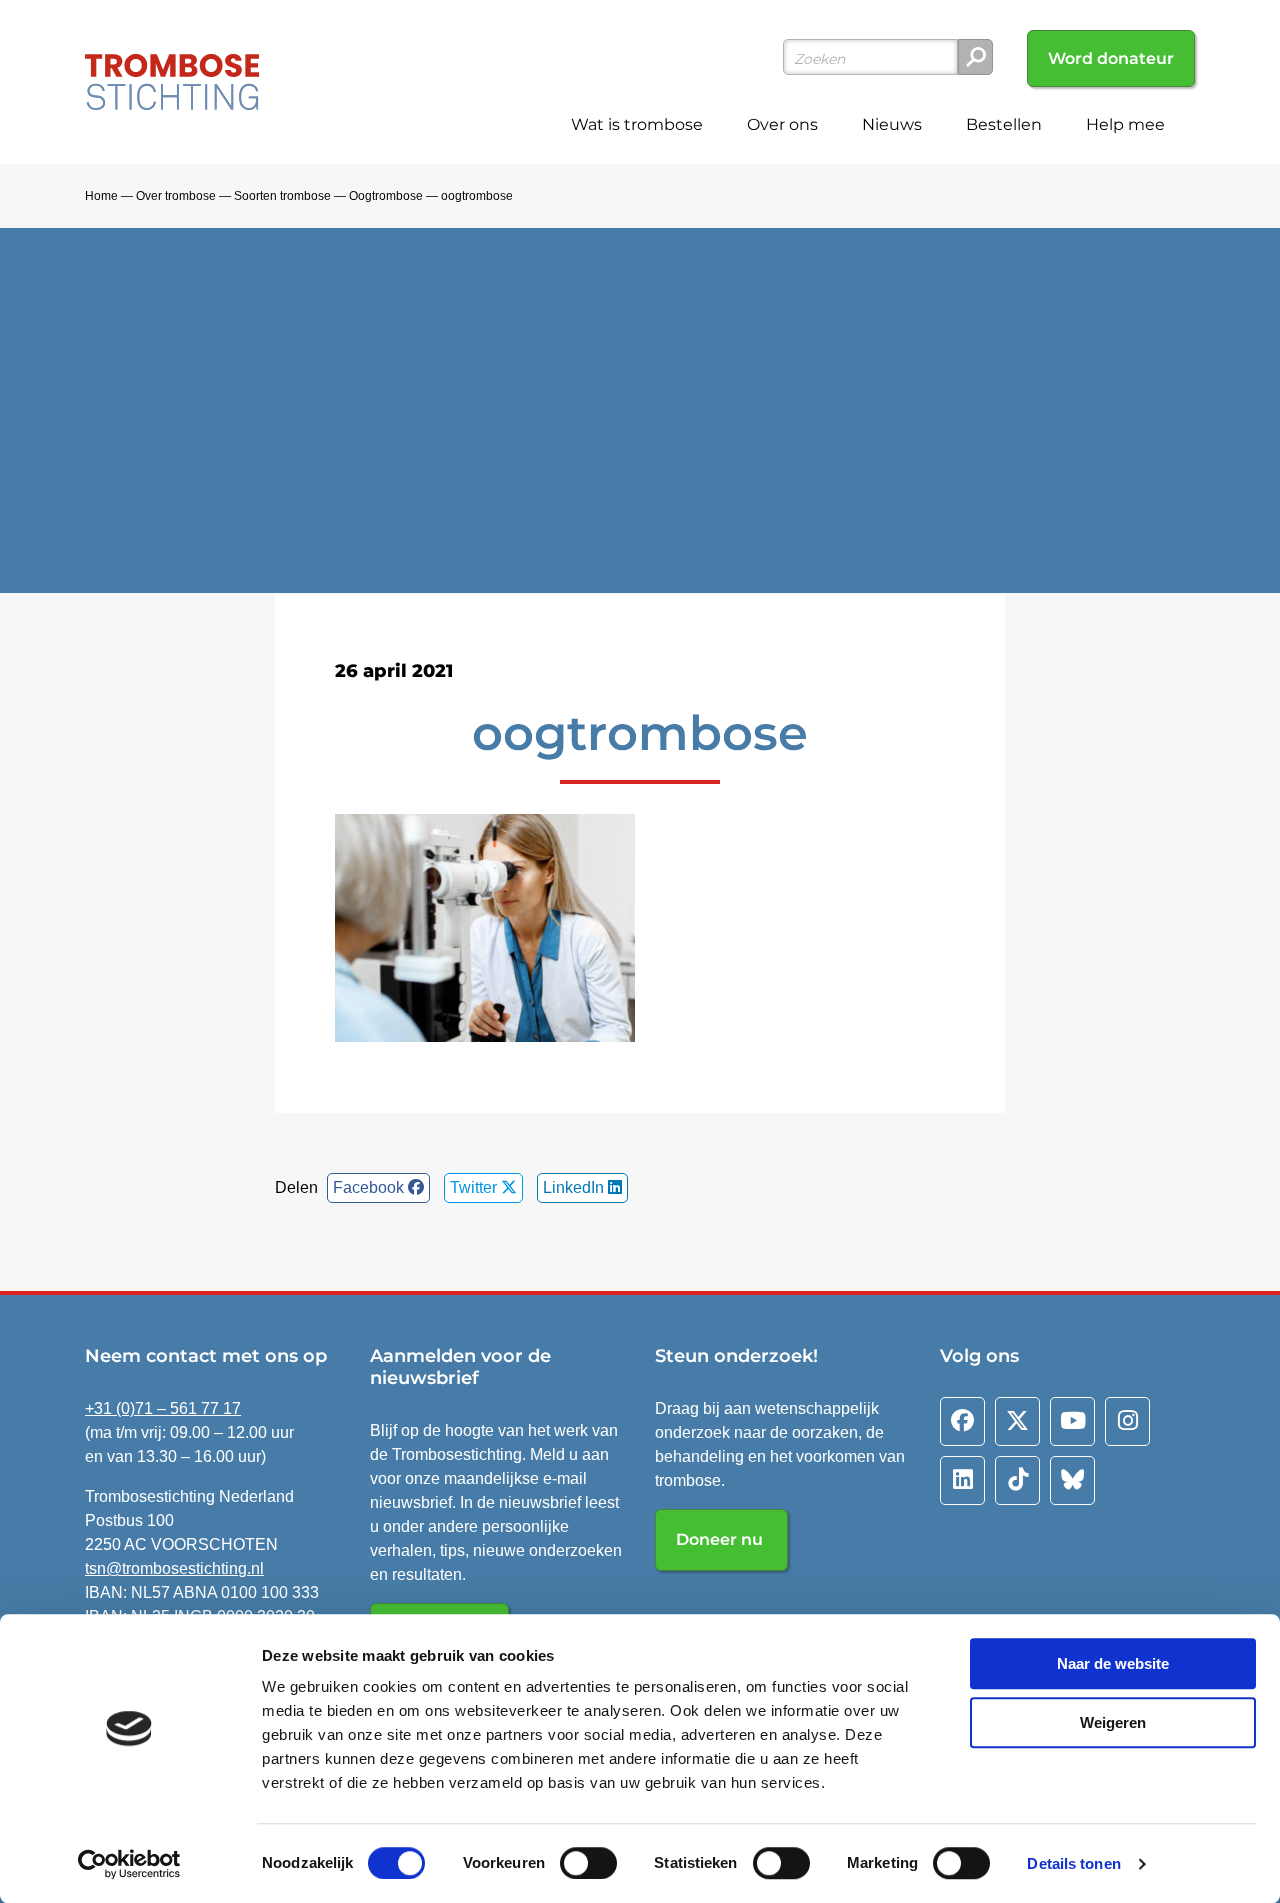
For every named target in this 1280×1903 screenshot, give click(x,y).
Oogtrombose (386, 196)
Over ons (782, 124)
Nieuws (892, 124)
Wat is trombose (637, 124)
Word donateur (1111, 58)
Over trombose (176, 196)
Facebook (370, 1187)
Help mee (1125, 124)
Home (101, 196)
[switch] (588, 1863)
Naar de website (1113, 1663)
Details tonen (1073, 1863)
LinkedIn (575, 1187)
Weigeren (1113, 1722)
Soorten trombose (282, 196)
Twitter (475, 1187)
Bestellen (1004, 124)
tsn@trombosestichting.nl (174, 1568)
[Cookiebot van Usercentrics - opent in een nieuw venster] (129, 1864)
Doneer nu (721, 1539)
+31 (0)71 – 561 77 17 (163, 1408)
